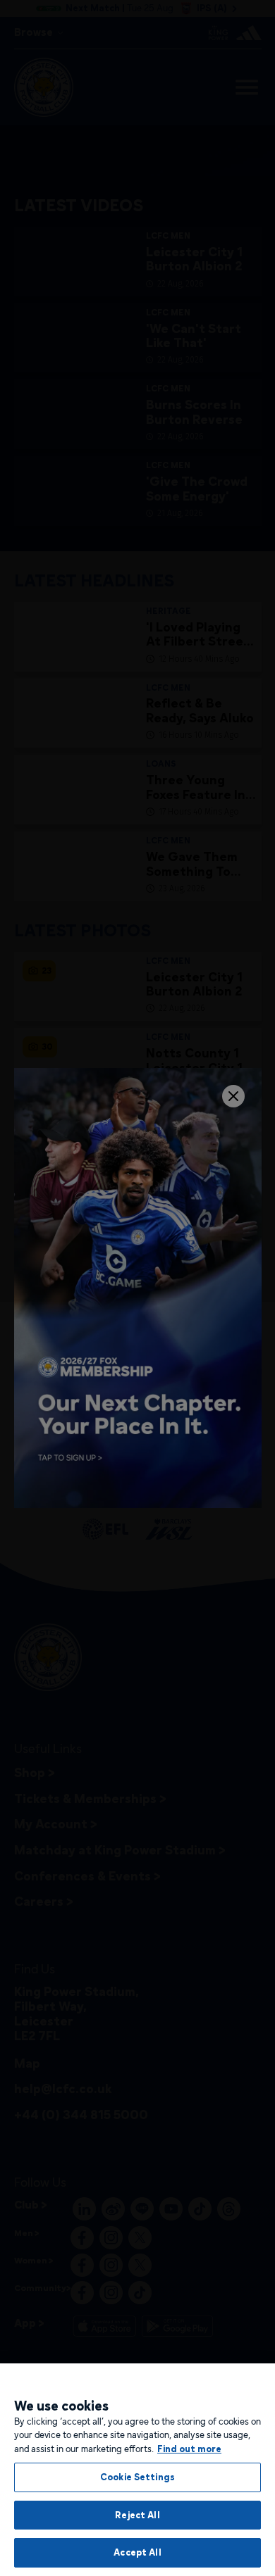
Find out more (189, 2449)
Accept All (137, 2552)
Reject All (137, 2515)
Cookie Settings (137, 2477)
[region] (137, 2470)
